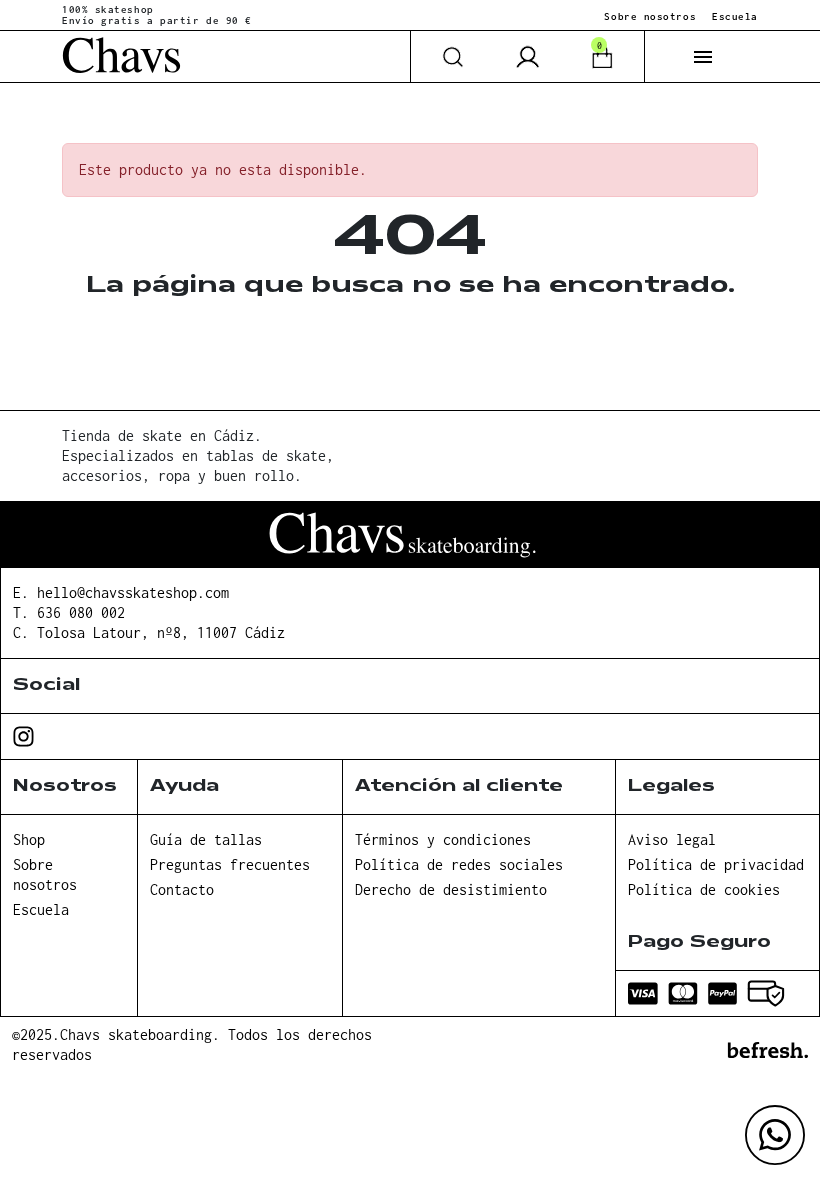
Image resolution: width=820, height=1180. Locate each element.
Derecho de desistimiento (451, 889)
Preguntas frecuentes (230, 864)
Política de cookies (704, 889)
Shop (29, 839)
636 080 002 (81, 612)
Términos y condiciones (443, 839)
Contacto (182, 889)
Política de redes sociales (459, 864)
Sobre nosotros (650, 16)
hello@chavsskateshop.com (133, 592)
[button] (703, 57)
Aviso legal (672, 839)
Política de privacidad (716, 864)
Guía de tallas (206, 839)
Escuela (735, 16)
